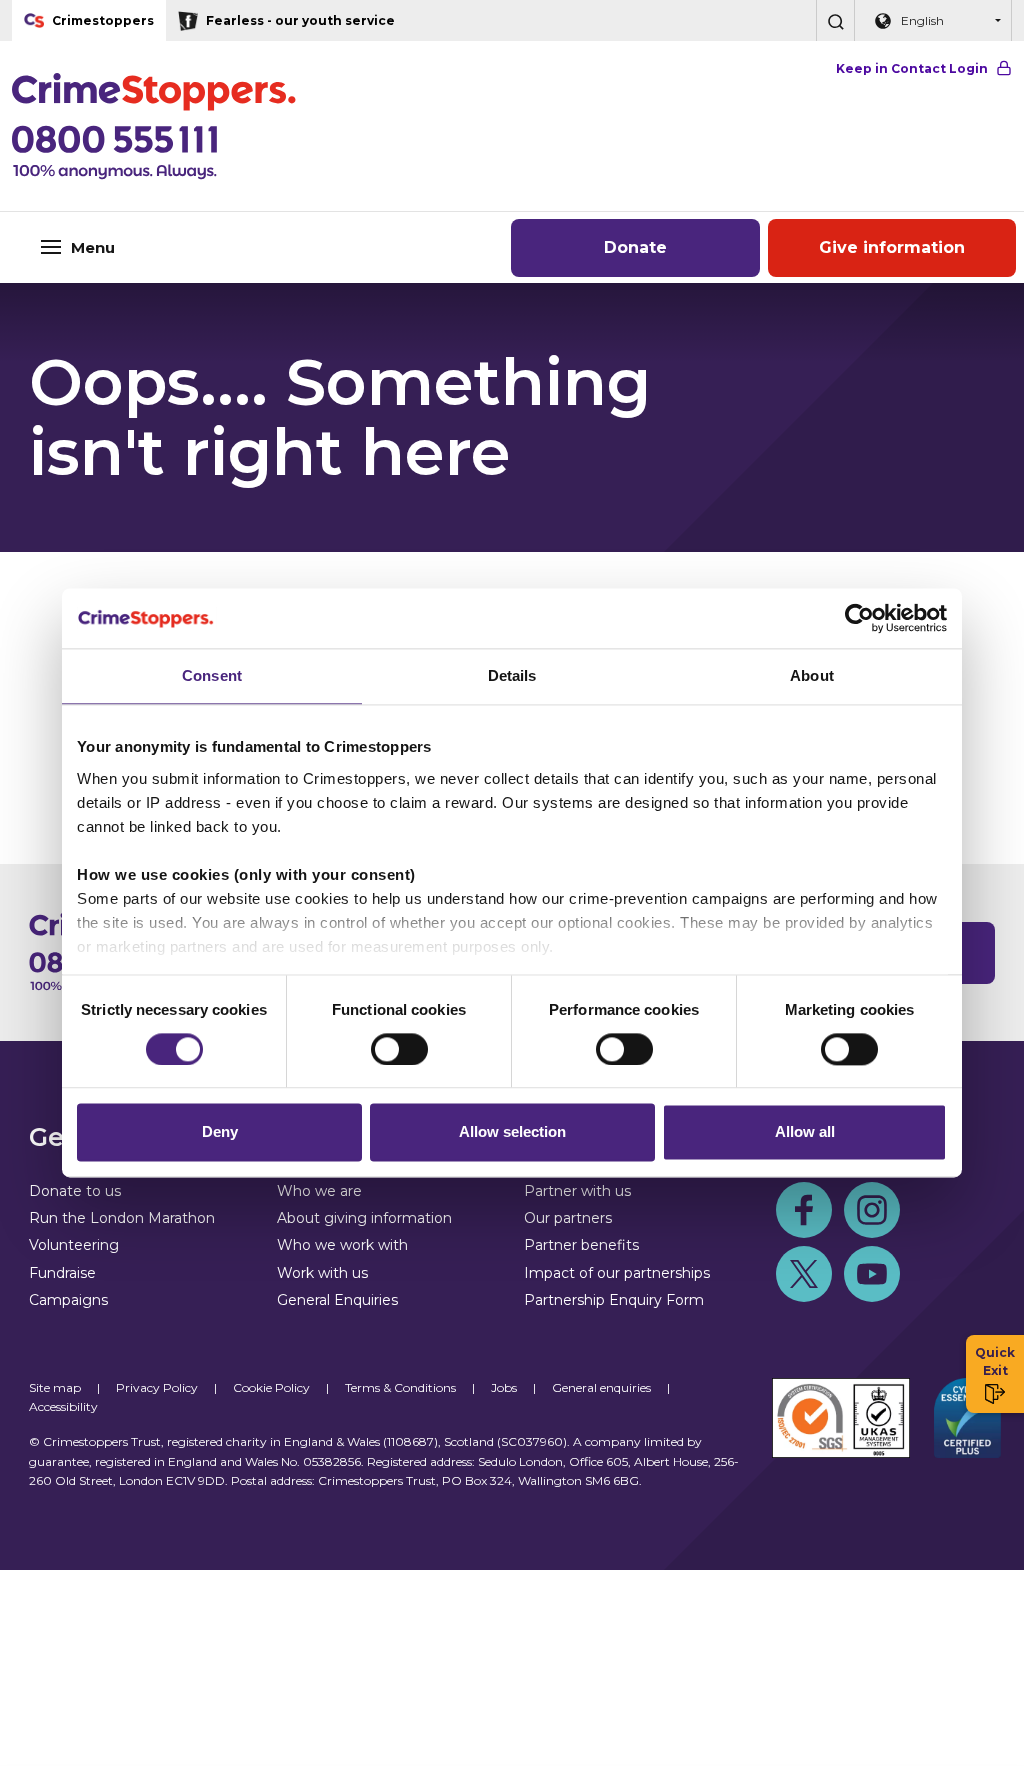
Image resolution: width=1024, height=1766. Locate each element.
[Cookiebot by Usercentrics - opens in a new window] (859, 618)
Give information (892, 247)
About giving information (364, 1218)
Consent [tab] (212, 675)
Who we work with (342, 1245)
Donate (635, 247)
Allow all (805, 1132)
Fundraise (62, 1273)
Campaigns (68, 1300)
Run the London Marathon (122, 1218)
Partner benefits (581, 1245)
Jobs (504, 1387)
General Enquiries (337, 1300)
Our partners (568, 1218)
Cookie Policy (271, 1387)
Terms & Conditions (400, 1387)
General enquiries (601, 1387)
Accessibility (63, 1406)
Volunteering (74, 1245)
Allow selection (512, 1132)
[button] (835, 20)
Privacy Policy (157, 1387)
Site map (55, 1387)
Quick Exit (995, 1361)
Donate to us (75, 1191)
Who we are (319, 1191)
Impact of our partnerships (617, 1273)
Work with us (322, 1273)
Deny (220, 1132)
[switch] (399, 1049)
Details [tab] (512, 675)
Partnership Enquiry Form (614, 1300)
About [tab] (812, 675)
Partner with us (577, 1191)
